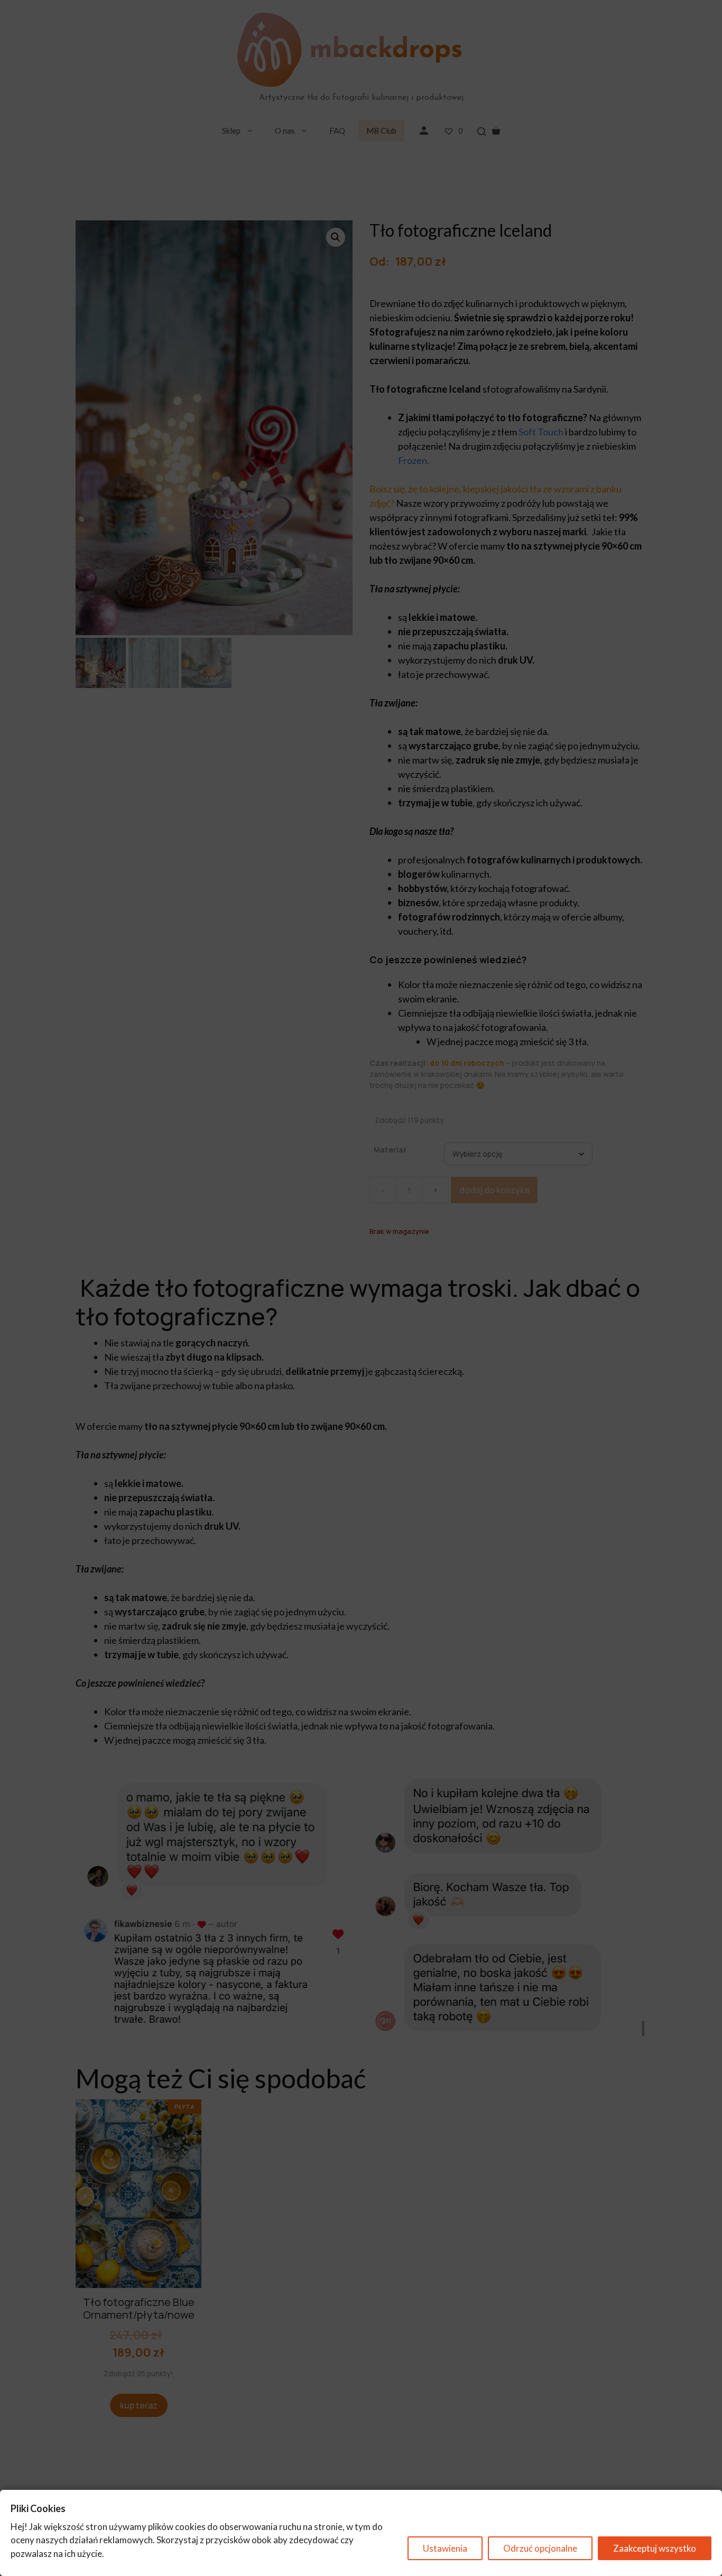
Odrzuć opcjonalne (540, 2548)
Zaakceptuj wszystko (655, 2548)
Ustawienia (445, 2548)
